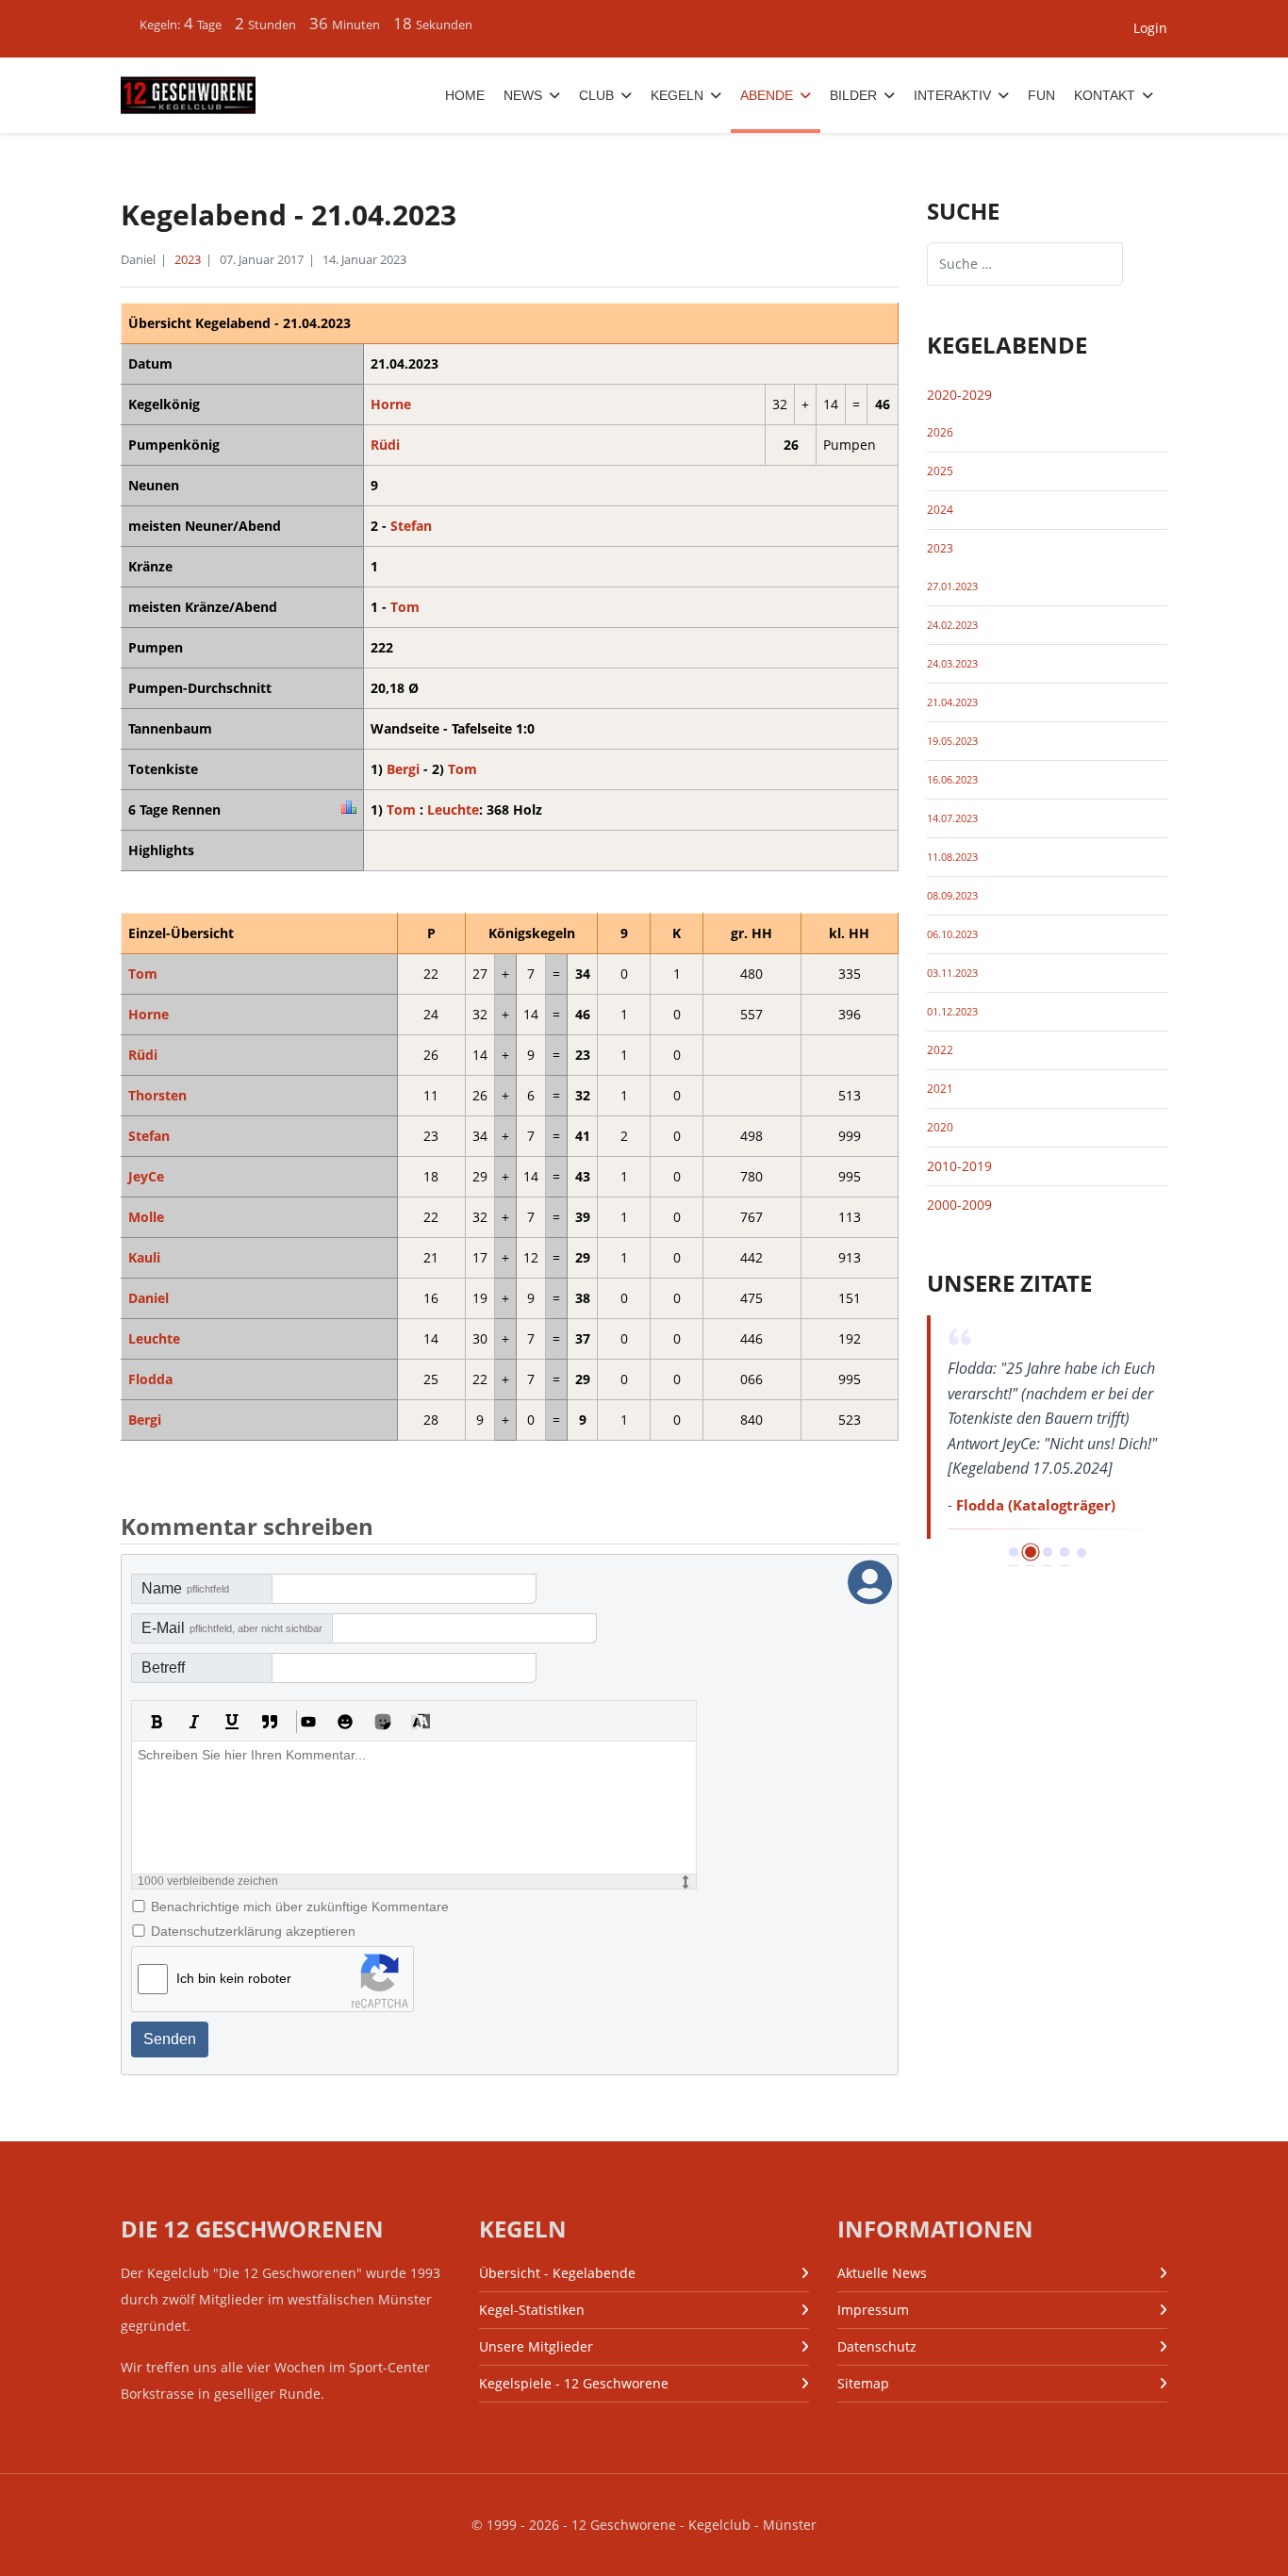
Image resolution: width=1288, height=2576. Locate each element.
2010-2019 (959, 1166)
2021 (940, 1089)
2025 (940, 471)
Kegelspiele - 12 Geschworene (574, 2383)
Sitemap (863, 2383)
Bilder (853, 95)
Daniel (149, 1298)
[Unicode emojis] (383, 1722)
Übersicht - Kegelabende (557, 2273)
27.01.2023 (952, 586)
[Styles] (421, 1722)
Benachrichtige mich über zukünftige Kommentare (300, 1907)
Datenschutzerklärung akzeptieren (253, 1931)
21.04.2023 (952, 702)
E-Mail (232, 1628)
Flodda (150, 1379)
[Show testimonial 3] (1048, 1552)
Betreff (163, 1668)
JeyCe (146, 1176)
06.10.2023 (952, 934)
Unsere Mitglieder (536, 2346)
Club (596, 95)
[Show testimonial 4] (1065, 1552)
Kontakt (1105, 95)
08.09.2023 (952, 896)
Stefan (411, 526)
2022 (940, 1050)
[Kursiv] (194, 1722)
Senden (170, 2039)
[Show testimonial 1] (1014, 1552)
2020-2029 (959, 395)
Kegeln (677, 95)
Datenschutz (877, 2346)
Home (465, 95)
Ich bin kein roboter (234, 1978)
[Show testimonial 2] (1031, 1552)
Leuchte (453, 809)
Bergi (403, 769)
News (523, 95)
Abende (767, 95)
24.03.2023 (952, 664)
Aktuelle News (882, 2273)
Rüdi (385, 445)
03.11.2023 (952, 973)
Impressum (873, 2310)
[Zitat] (270, 1722)
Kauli (144, 1257)
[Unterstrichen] (232, 1722)
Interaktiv (952, 95)
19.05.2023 (952, 741)
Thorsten (157, 1095)
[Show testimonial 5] (1082, 1553)
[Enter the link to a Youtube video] (307, 1722)
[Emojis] (345, 1722)
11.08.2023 (952, 857)
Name (185, 1588)
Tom (405, 607)
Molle (146, 1217)
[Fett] (157, 1722)
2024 (940, 510)
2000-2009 (959, 1205)
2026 (940, 432)
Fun (1041, 95)
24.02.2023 (952, 625)
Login (1150, 28)
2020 (940, 1127)
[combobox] (1025, 264)
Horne (391, 404)
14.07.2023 (952, 818)
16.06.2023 (952, 780)
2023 (188, 259)
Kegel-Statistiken (532, 2310)
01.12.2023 (952, 1012)
